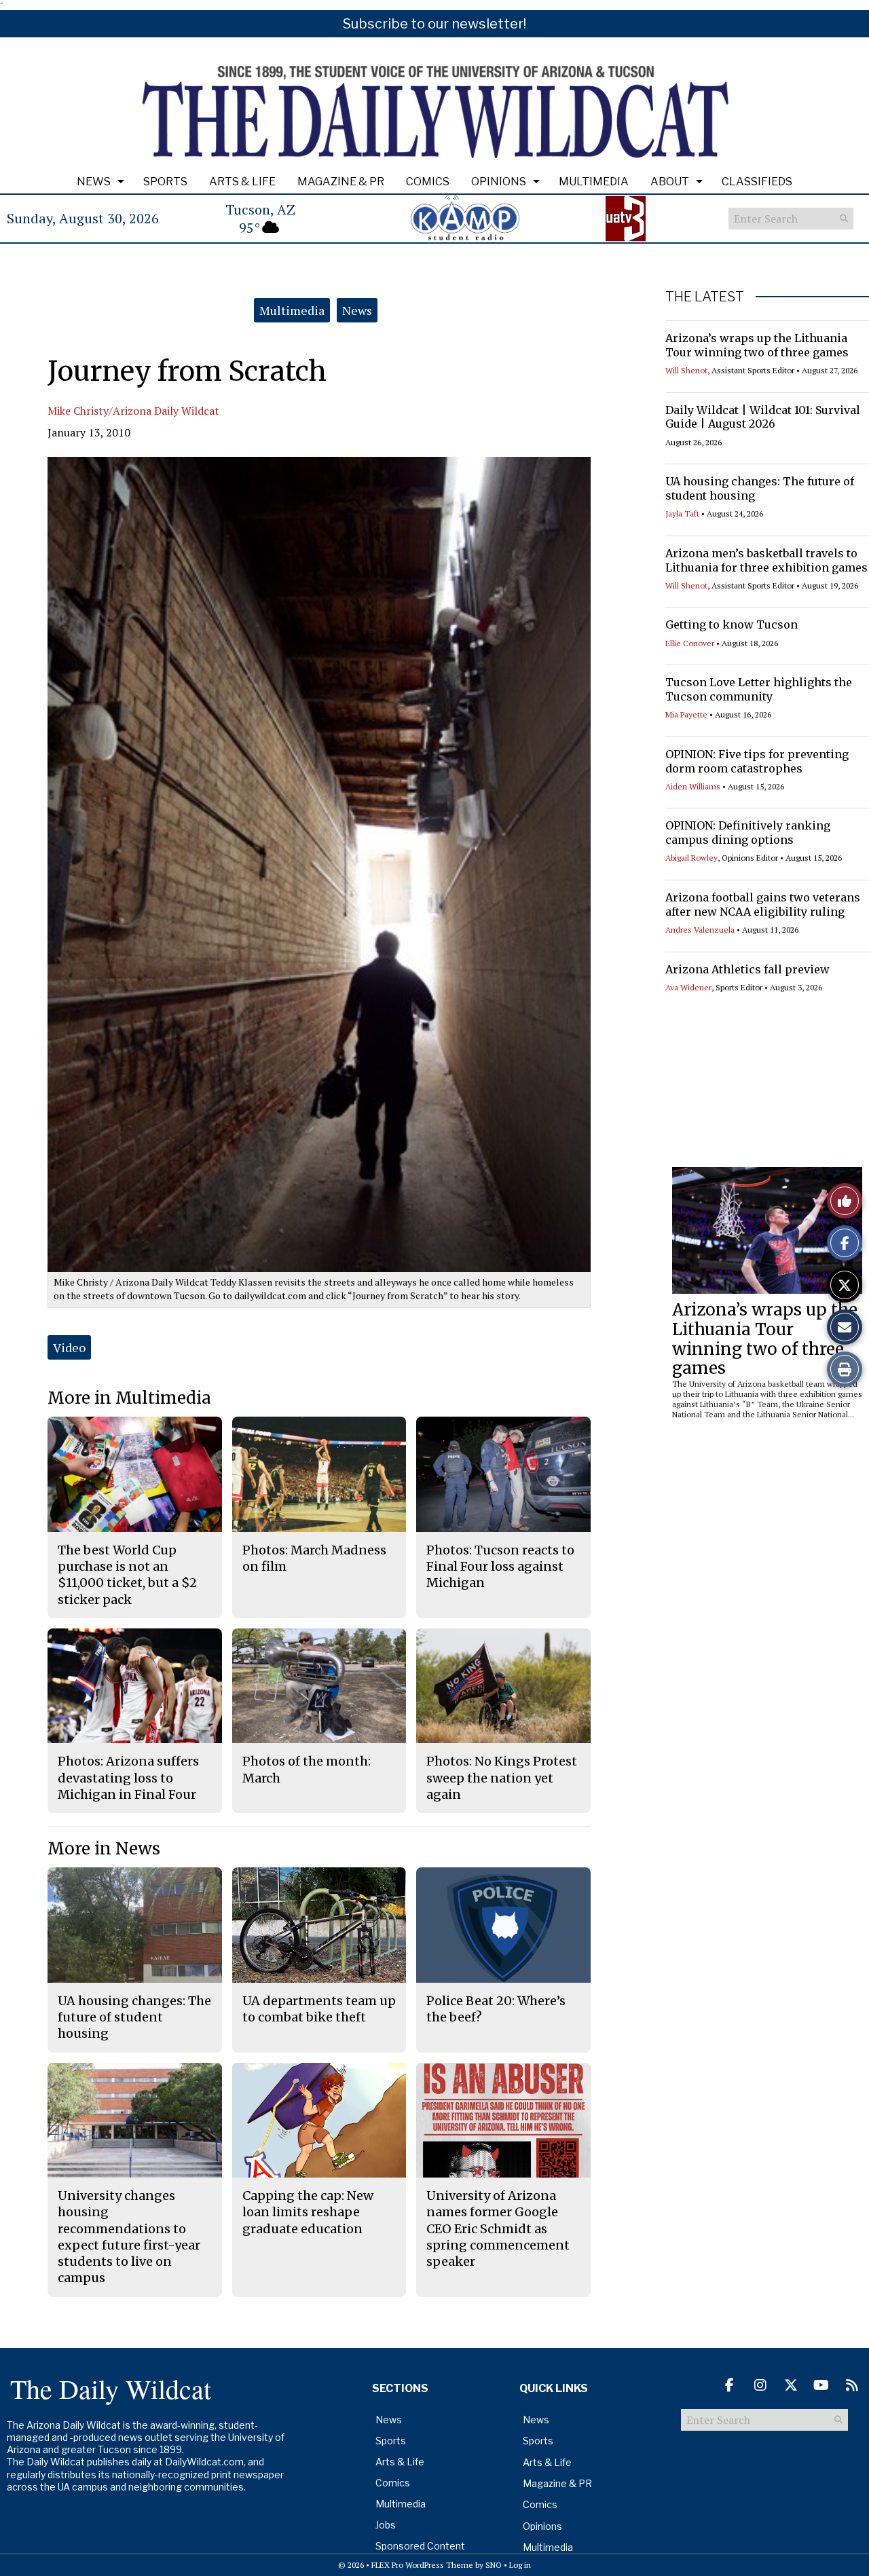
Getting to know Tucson (732, 624)
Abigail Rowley (691, 858)
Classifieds (757, 182)
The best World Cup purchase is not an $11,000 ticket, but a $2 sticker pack (127, 1575)
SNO (494, 2565)
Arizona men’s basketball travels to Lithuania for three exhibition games (766, 560)
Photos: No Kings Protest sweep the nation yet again (502, 1778)
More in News (104, 1849)
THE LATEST (705, 297)
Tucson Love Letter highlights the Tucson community (759, 689)
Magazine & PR (341, 182)
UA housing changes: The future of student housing (134, 2017)
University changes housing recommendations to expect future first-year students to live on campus (129, 2237)
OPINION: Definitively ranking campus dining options (748, 833)
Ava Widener (688, 987)
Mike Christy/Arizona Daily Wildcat (133, 411)
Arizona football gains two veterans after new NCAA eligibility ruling (763, 904)
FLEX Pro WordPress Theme (422, 2565)
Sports (165, 182)
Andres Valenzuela (700, 930)
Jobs (386, 2525)
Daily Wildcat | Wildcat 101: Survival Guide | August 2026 (763, 417)
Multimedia (594, 182)
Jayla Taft (682, 514)
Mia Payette (686, 714)
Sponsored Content (420, 2546)
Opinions (499, 182)
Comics (428, 182)
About (670, 182)
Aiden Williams (693, 786)
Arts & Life (242, 182)
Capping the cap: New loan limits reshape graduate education (308, 2212)
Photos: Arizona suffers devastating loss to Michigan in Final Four (128, 1778)
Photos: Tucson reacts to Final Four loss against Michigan (500, 1567)
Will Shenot (686, 370)
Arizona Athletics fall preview (747, 969)
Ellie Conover (690, 643)
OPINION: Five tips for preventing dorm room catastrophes (757, 761)
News (94, 182)
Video (69, 1347)
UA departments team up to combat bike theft (319, 2009)
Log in (520, 2565)
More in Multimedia (129, 1398)
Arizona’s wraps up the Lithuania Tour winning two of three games (757, 345)
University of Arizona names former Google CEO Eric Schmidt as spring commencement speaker (498, 2228)
